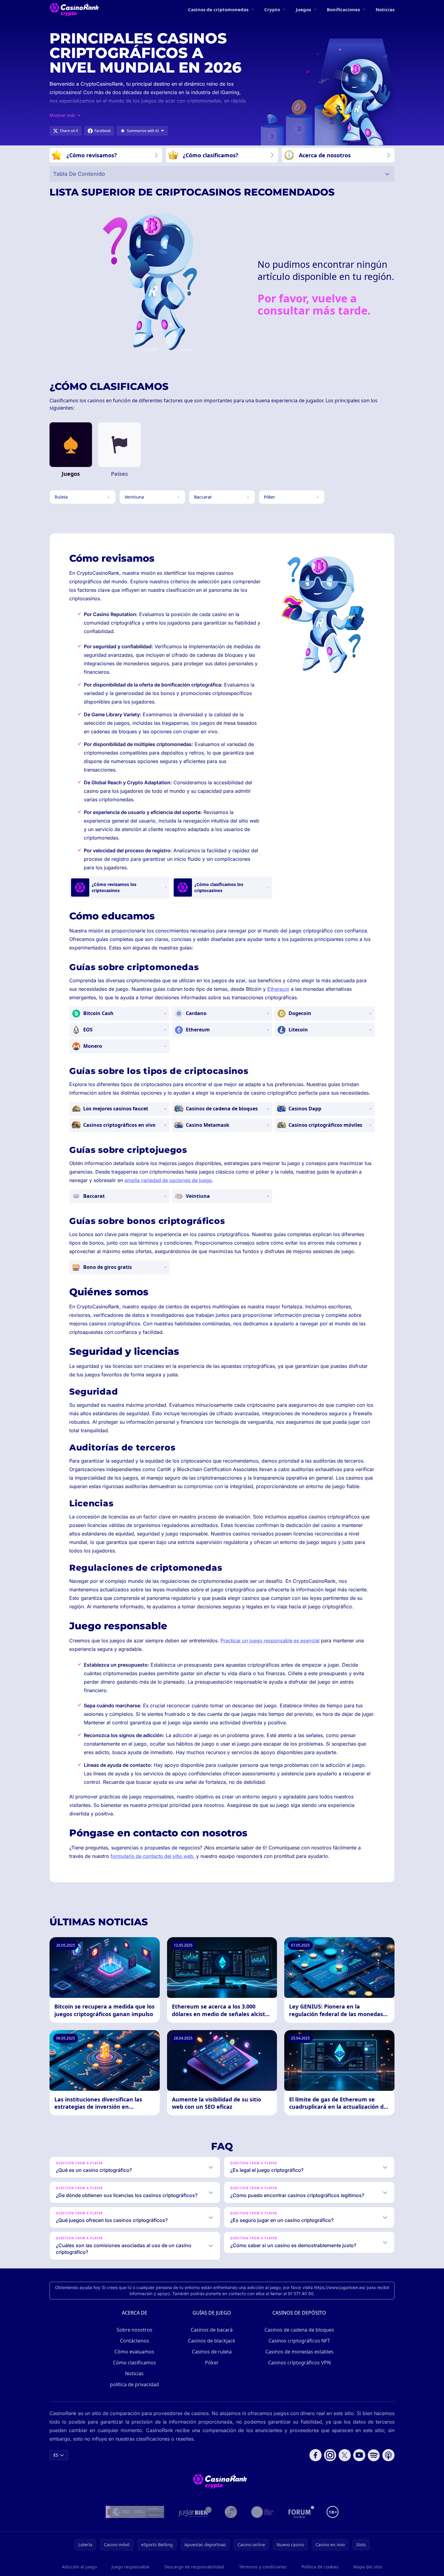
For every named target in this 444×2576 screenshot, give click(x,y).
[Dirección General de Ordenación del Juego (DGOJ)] (135, 2512)
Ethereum (278, 989)
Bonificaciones (343, 9)
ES (56, 2455)
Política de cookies (320, 2567)
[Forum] (301, 2512)
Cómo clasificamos (135, 2363)
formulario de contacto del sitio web (152, 1856)
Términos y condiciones (263, 2567)
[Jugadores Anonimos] (231, 2512)
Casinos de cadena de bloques (299, 2330)
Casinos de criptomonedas (218, 9)
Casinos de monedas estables (299, 2352)
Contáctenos (135, 2341)
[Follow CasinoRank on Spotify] (374, 2455)
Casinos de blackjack (212, 2341)
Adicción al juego (79, 2567)
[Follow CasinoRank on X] (345, 2455)
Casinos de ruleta (212, 2352)
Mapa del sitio (368, 2567)
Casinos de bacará (212, 2330)
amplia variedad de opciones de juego (168, 1180)
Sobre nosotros (135, 2330)
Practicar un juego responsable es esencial (270, 1641)
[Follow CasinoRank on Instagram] (330, 2455)
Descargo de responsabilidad (194, 2567)
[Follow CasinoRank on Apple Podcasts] (388, 2455)
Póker (212, 2363)
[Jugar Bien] (195, 2512)
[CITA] (263, 2512)
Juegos (303, 9)
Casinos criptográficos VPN (299, 2363)
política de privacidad (134, 2384)
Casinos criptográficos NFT (299, 2341)
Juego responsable (130, 2567)
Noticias (385, 9)
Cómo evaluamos (134, 2352)
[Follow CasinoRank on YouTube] (359, 2455)
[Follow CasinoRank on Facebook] (316, 2455)
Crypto (272, 9)
